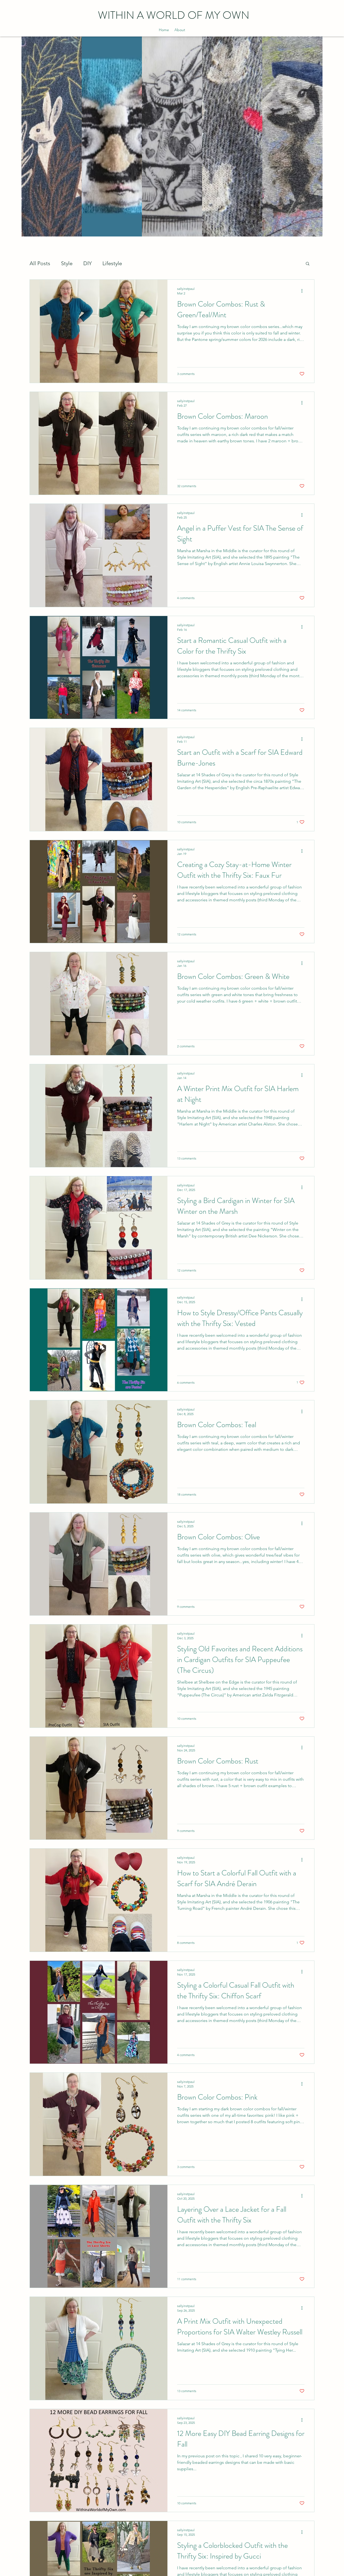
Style (67, 263)
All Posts (40, 263)
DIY (87, 263)
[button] (308, 264)
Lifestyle (112, 263)
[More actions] (304, 291)
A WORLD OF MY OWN (174, 15)
